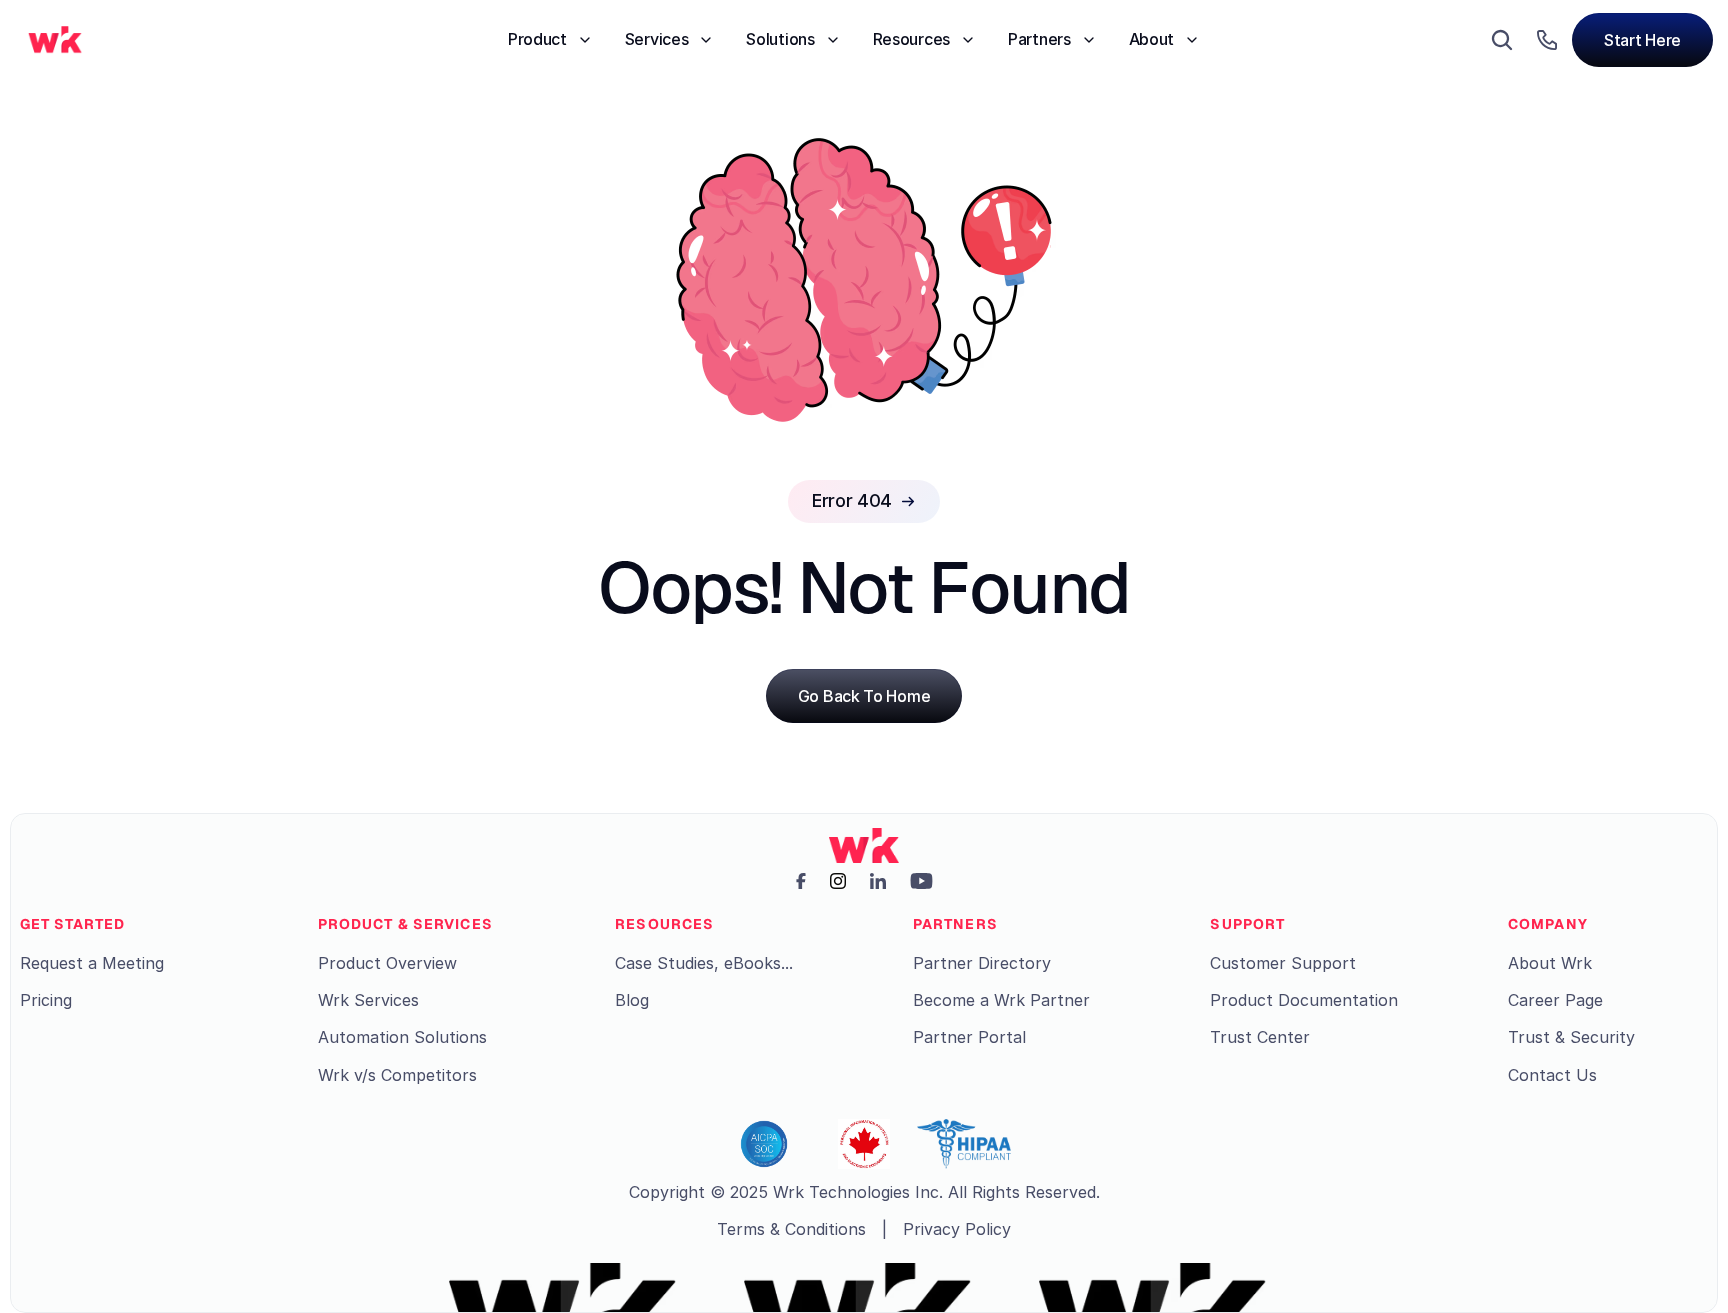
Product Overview (387, 963)
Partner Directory (982, 963)
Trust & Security (1571, 1037)
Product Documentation (1304, 1000)
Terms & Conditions (791, 1229)
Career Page (1555, 1000)
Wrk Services (368, 1000)
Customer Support (1283, 963)
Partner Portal (969, 1037)
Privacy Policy (957, 1229)
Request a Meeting (92, 963)
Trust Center (1260, 1037)
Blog (632, 1000)
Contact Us (1552, 1075)
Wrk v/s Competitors (397, 1075)
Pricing (46, 1000)
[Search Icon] (1502, 40)
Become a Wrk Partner (1001, 1000)
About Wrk (1550, 963)
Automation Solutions (402, 1037)
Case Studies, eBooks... (704, 963)
